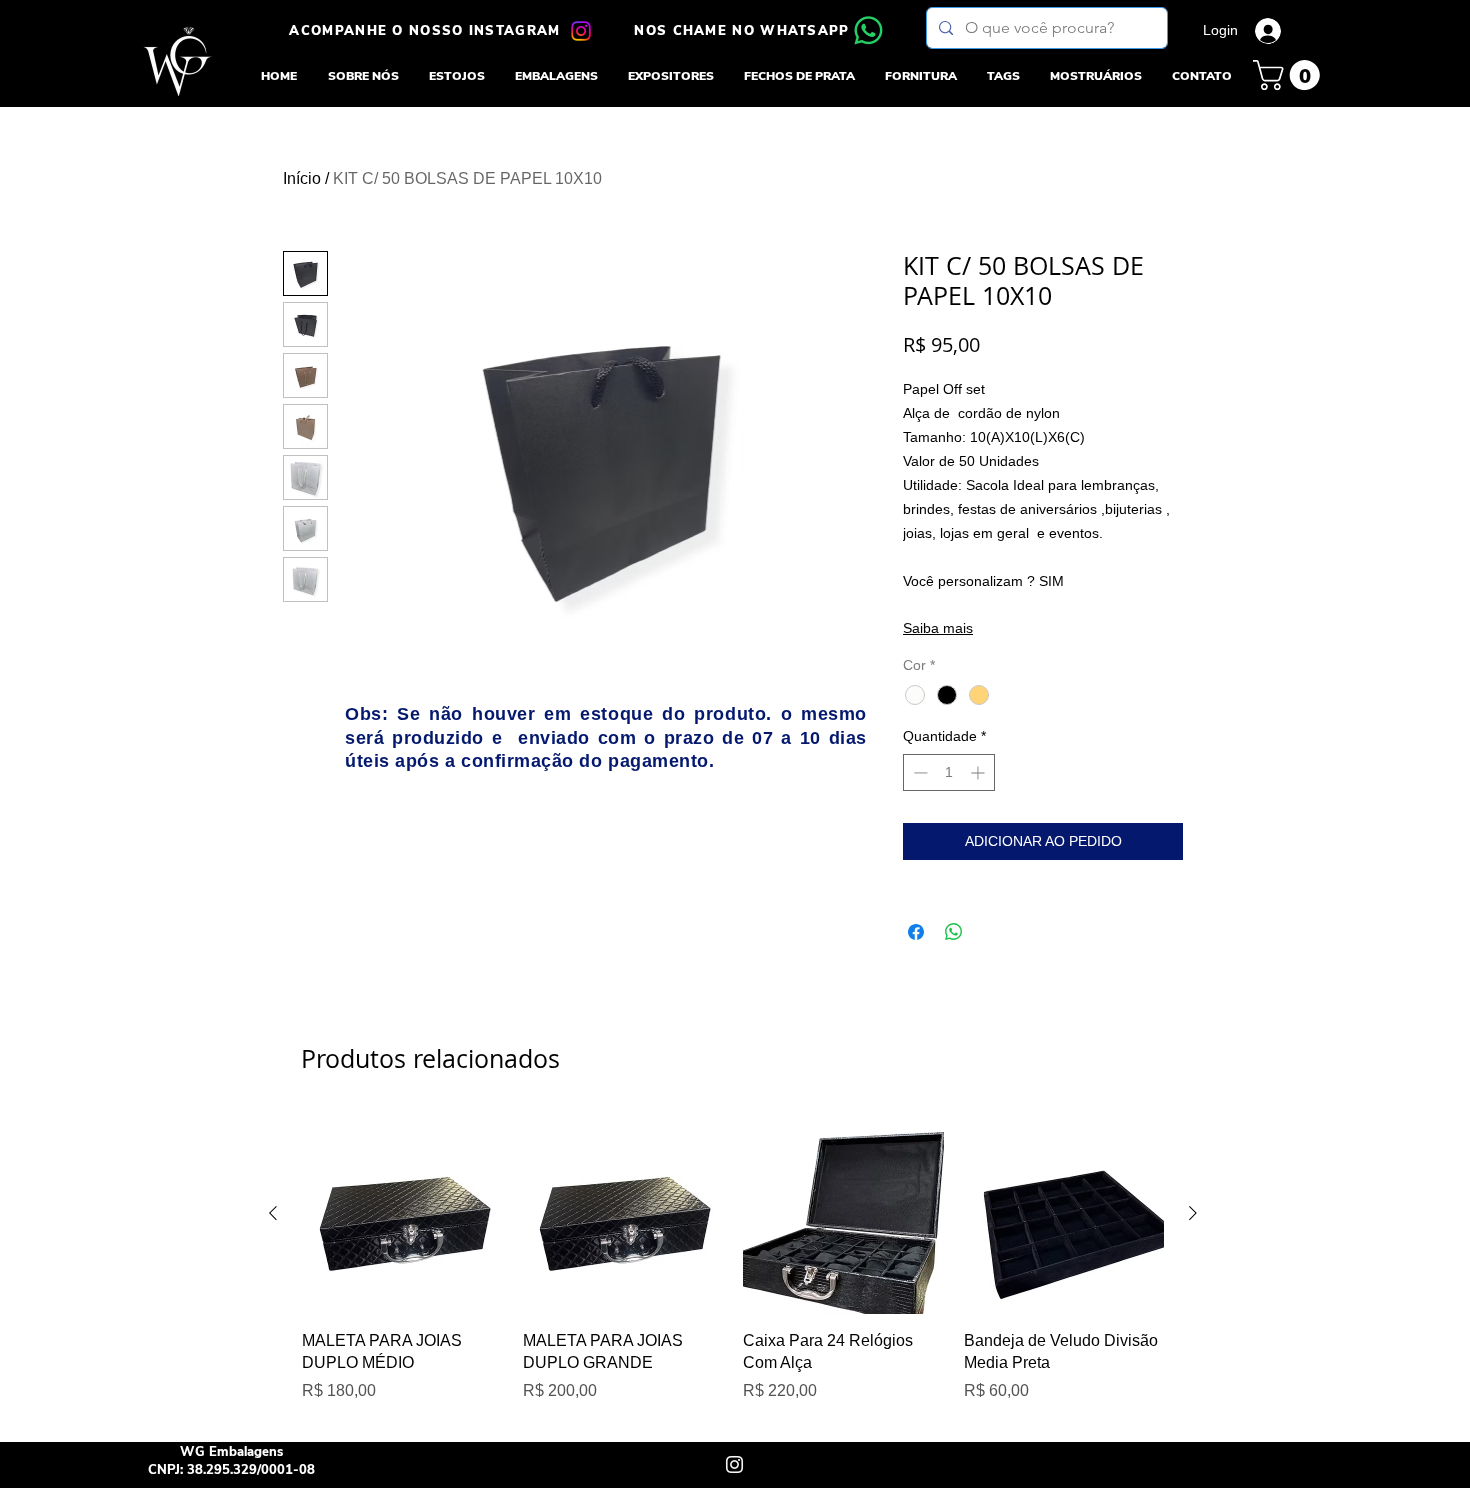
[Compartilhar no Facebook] (916, 932)
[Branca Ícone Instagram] (734, 1464)
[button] (457, 76)
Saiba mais (938, 628)
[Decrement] (918, 772)
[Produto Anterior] (273, 1213)
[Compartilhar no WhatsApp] (954, 932)
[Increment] (979, 772)
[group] (733, 1269)
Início (302, 178)
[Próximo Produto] (1193, 1213)
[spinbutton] (949, 772)
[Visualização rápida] (402, 1213)
